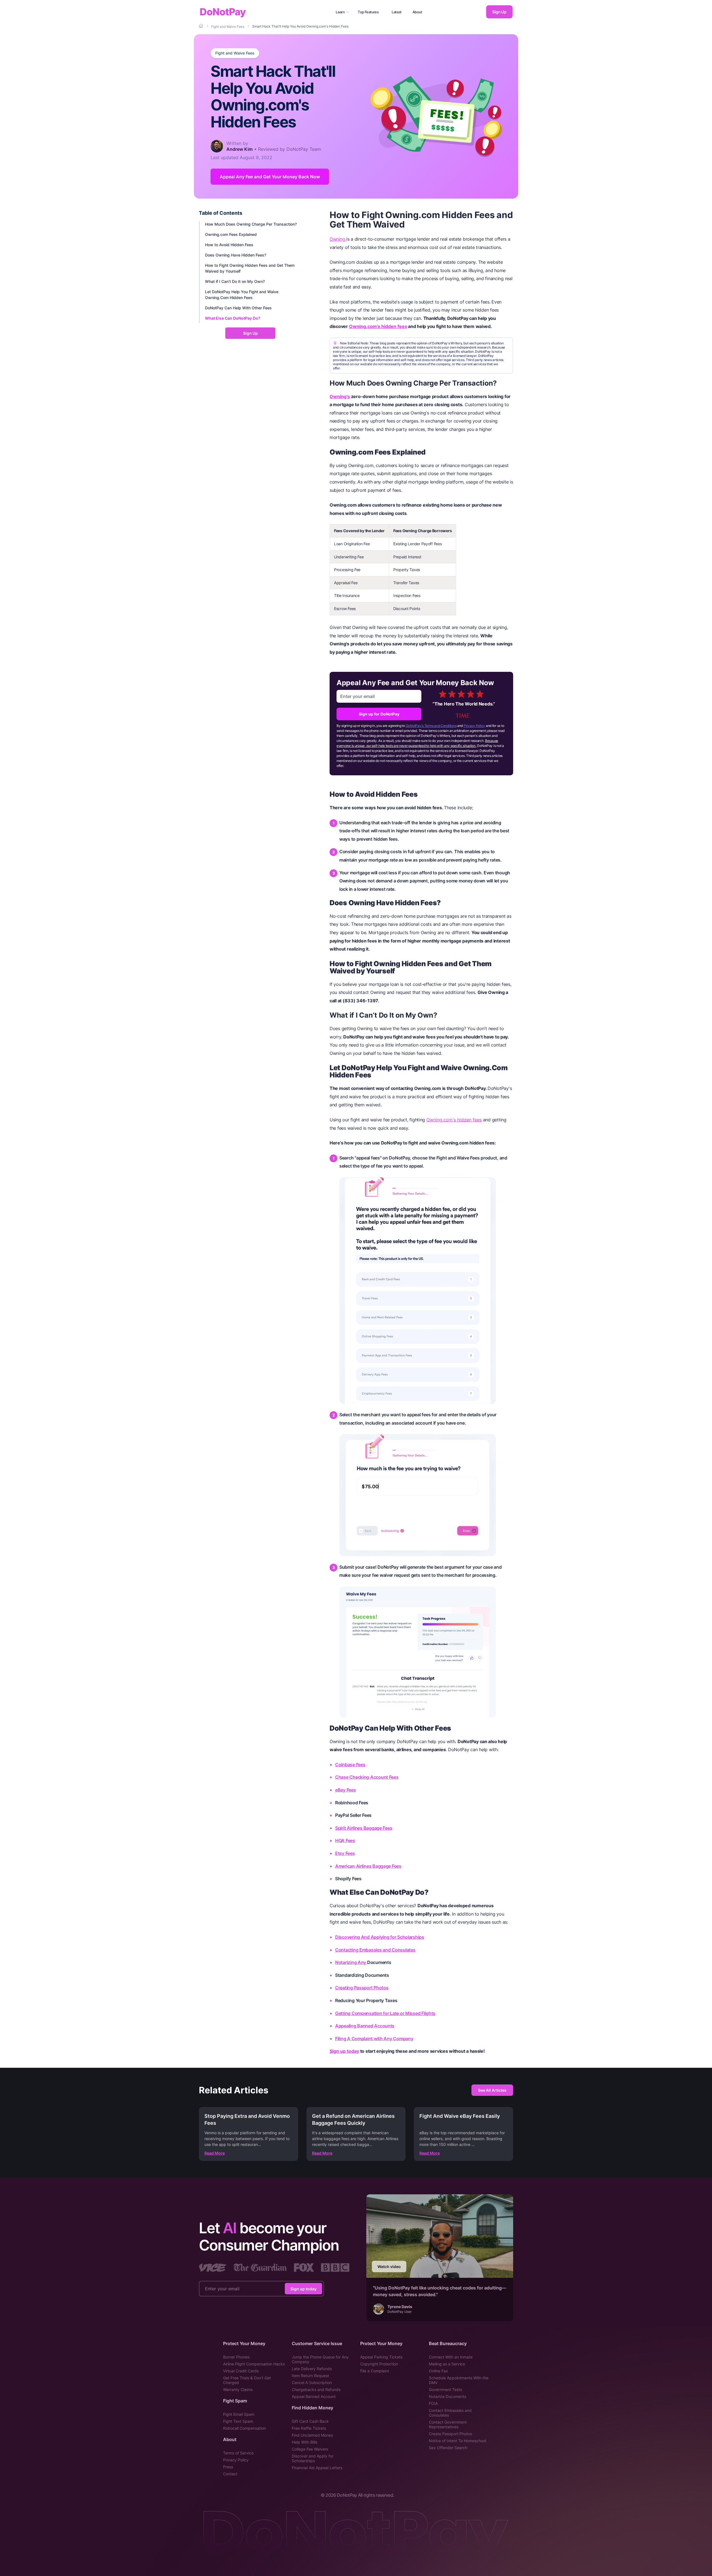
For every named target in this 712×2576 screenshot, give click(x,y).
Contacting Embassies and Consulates (375, 1950)
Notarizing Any (351, 1962)
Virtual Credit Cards (241, 2371)
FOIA (433, 2403)
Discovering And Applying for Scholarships (380, 1937)
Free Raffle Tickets (309, 2428)
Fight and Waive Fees (235, 53)
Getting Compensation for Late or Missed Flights (385, 2013)
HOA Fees (345, 1840)
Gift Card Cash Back (310, 2421)
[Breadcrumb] (201, 26)
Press (228, 2467)
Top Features (368, 12)
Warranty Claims (238, 2389)
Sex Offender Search (448, 2448)
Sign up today (344, 2051)
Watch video (389, 2267)
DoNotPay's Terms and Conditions (431, 726)
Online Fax (438, 2371)
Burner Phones (236, 2357)
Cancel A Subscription (312, 2383)
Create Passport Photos (450, 2434)
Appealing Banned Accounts (365, 2026)
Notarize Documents (448, 2396)
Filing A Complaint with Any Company (374, 2039)
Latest (397, 12)
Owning (338, 239)
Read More (215, 2153)
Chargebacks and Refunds (316, 2389)
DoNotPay (223, 12)
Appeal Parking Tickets (381, 2357)
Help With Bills (305, 2442)
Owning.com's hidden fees (378, 326)
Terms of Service (238, 2453)
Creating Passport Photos (362, 1988)
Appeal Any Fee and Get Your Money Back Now (270, 177)
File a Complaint (375, 2371)
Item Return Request (310, 2376)
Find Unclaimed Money (312, 2435)
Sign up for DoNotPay (379, 714)
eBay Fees (346, 1790)
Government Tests (445, 2389)
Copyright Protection (379, 2364)
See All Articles (492, 2090)
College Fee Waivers (310, 2449)
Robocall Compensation (244, 2428)
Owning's (340, 396)
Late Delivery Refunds (312, 2369)
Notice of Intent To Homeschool (458, 2441)
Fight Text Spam (238, 2421)
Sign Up (499, 12)
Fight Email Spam (239, 2414)
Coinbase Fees (350, 1765)
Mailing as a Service (447, 2364)
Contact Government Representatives (448, 2424)
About (417, 12)
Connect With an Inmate (451, 2357)
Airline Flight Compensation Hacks (254, 2364)
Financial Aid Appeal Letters (317, 2468)
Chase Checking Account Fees (367, 1777)
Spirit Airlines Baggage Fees (364, 1828)
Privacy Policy (474, 726)
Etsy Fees (345, 1853)
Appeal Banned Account (314, 2396)
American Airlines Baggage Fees (368, 1866)
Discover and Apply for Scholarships (313, 2458)
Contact (230, 2474)
